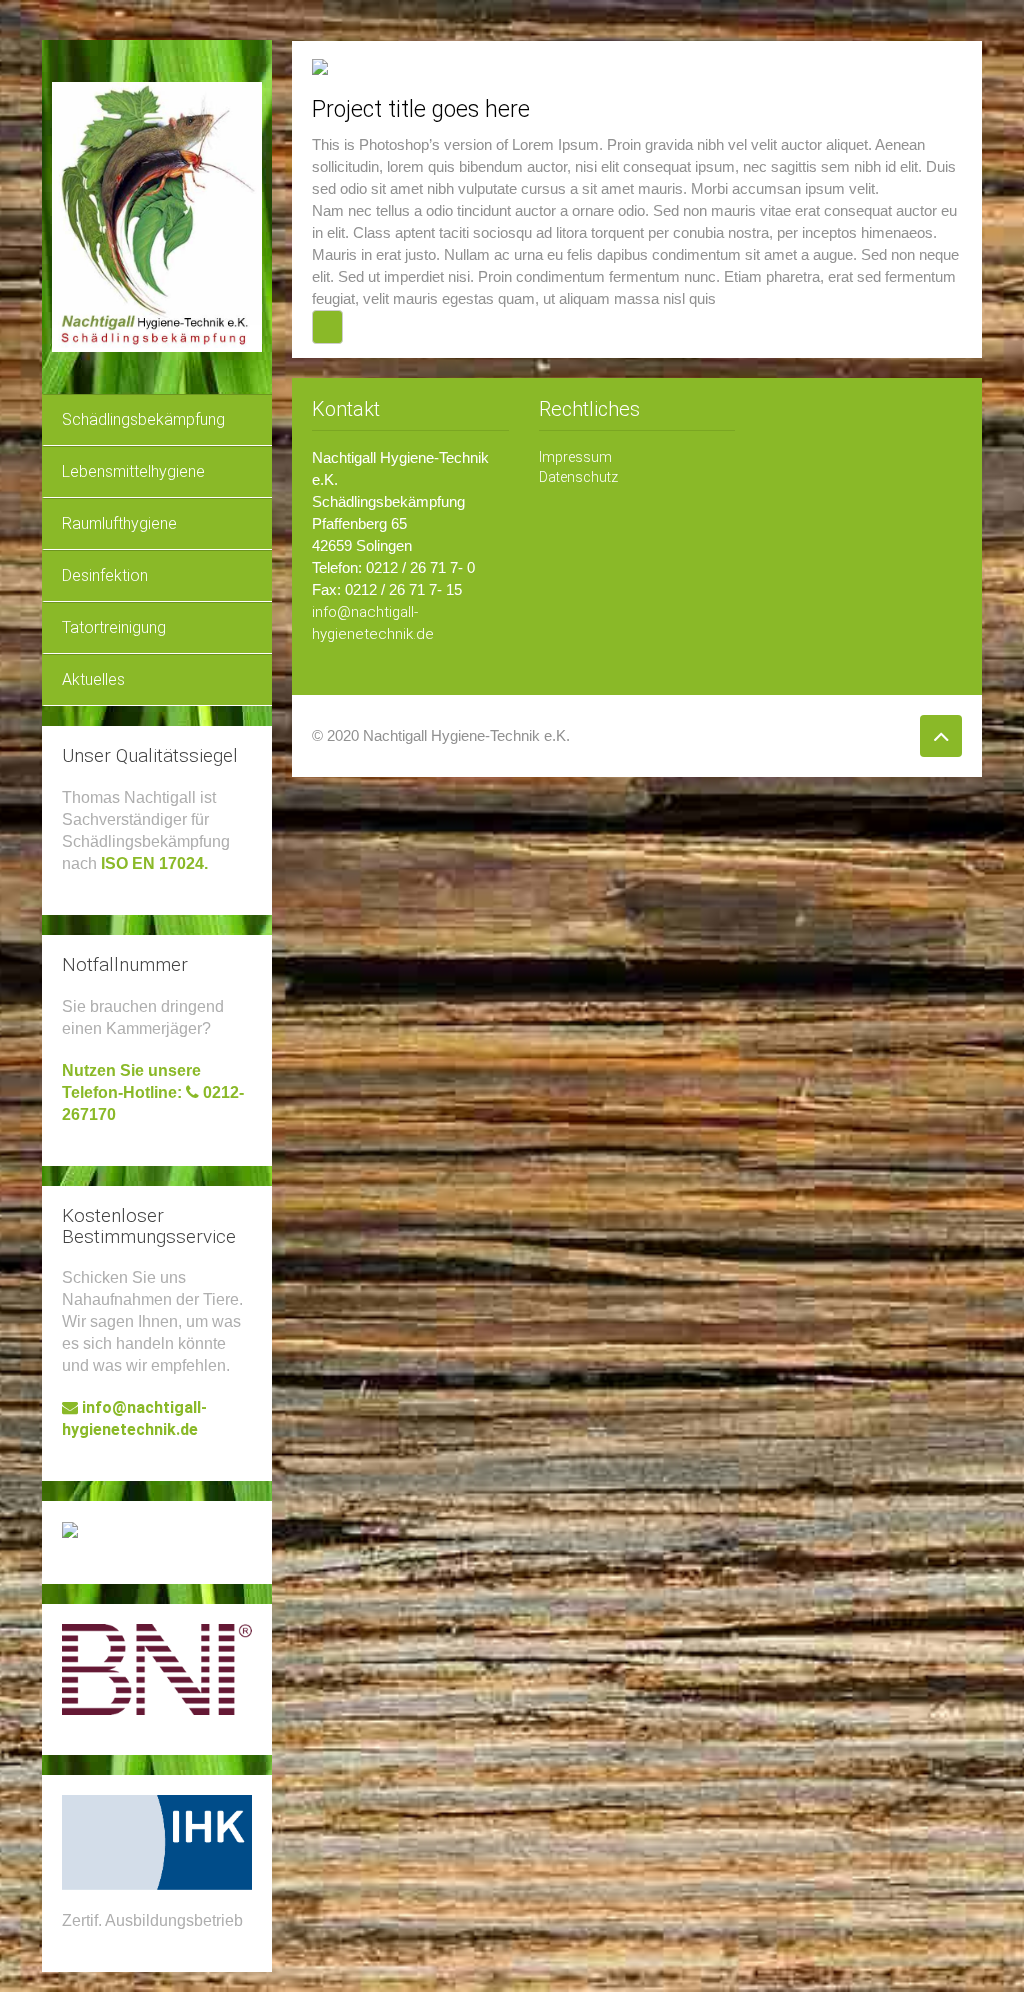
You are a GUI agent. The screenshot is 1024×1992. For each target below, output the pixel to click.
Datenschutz (578, 477)
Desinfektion (105, 575)
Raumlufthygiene (119, 523)
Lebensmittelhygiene (133, 471)
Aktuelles (93, 679)
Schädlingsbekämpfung (143, 419)
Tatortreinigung (114, 627)
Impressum (575, 457)
